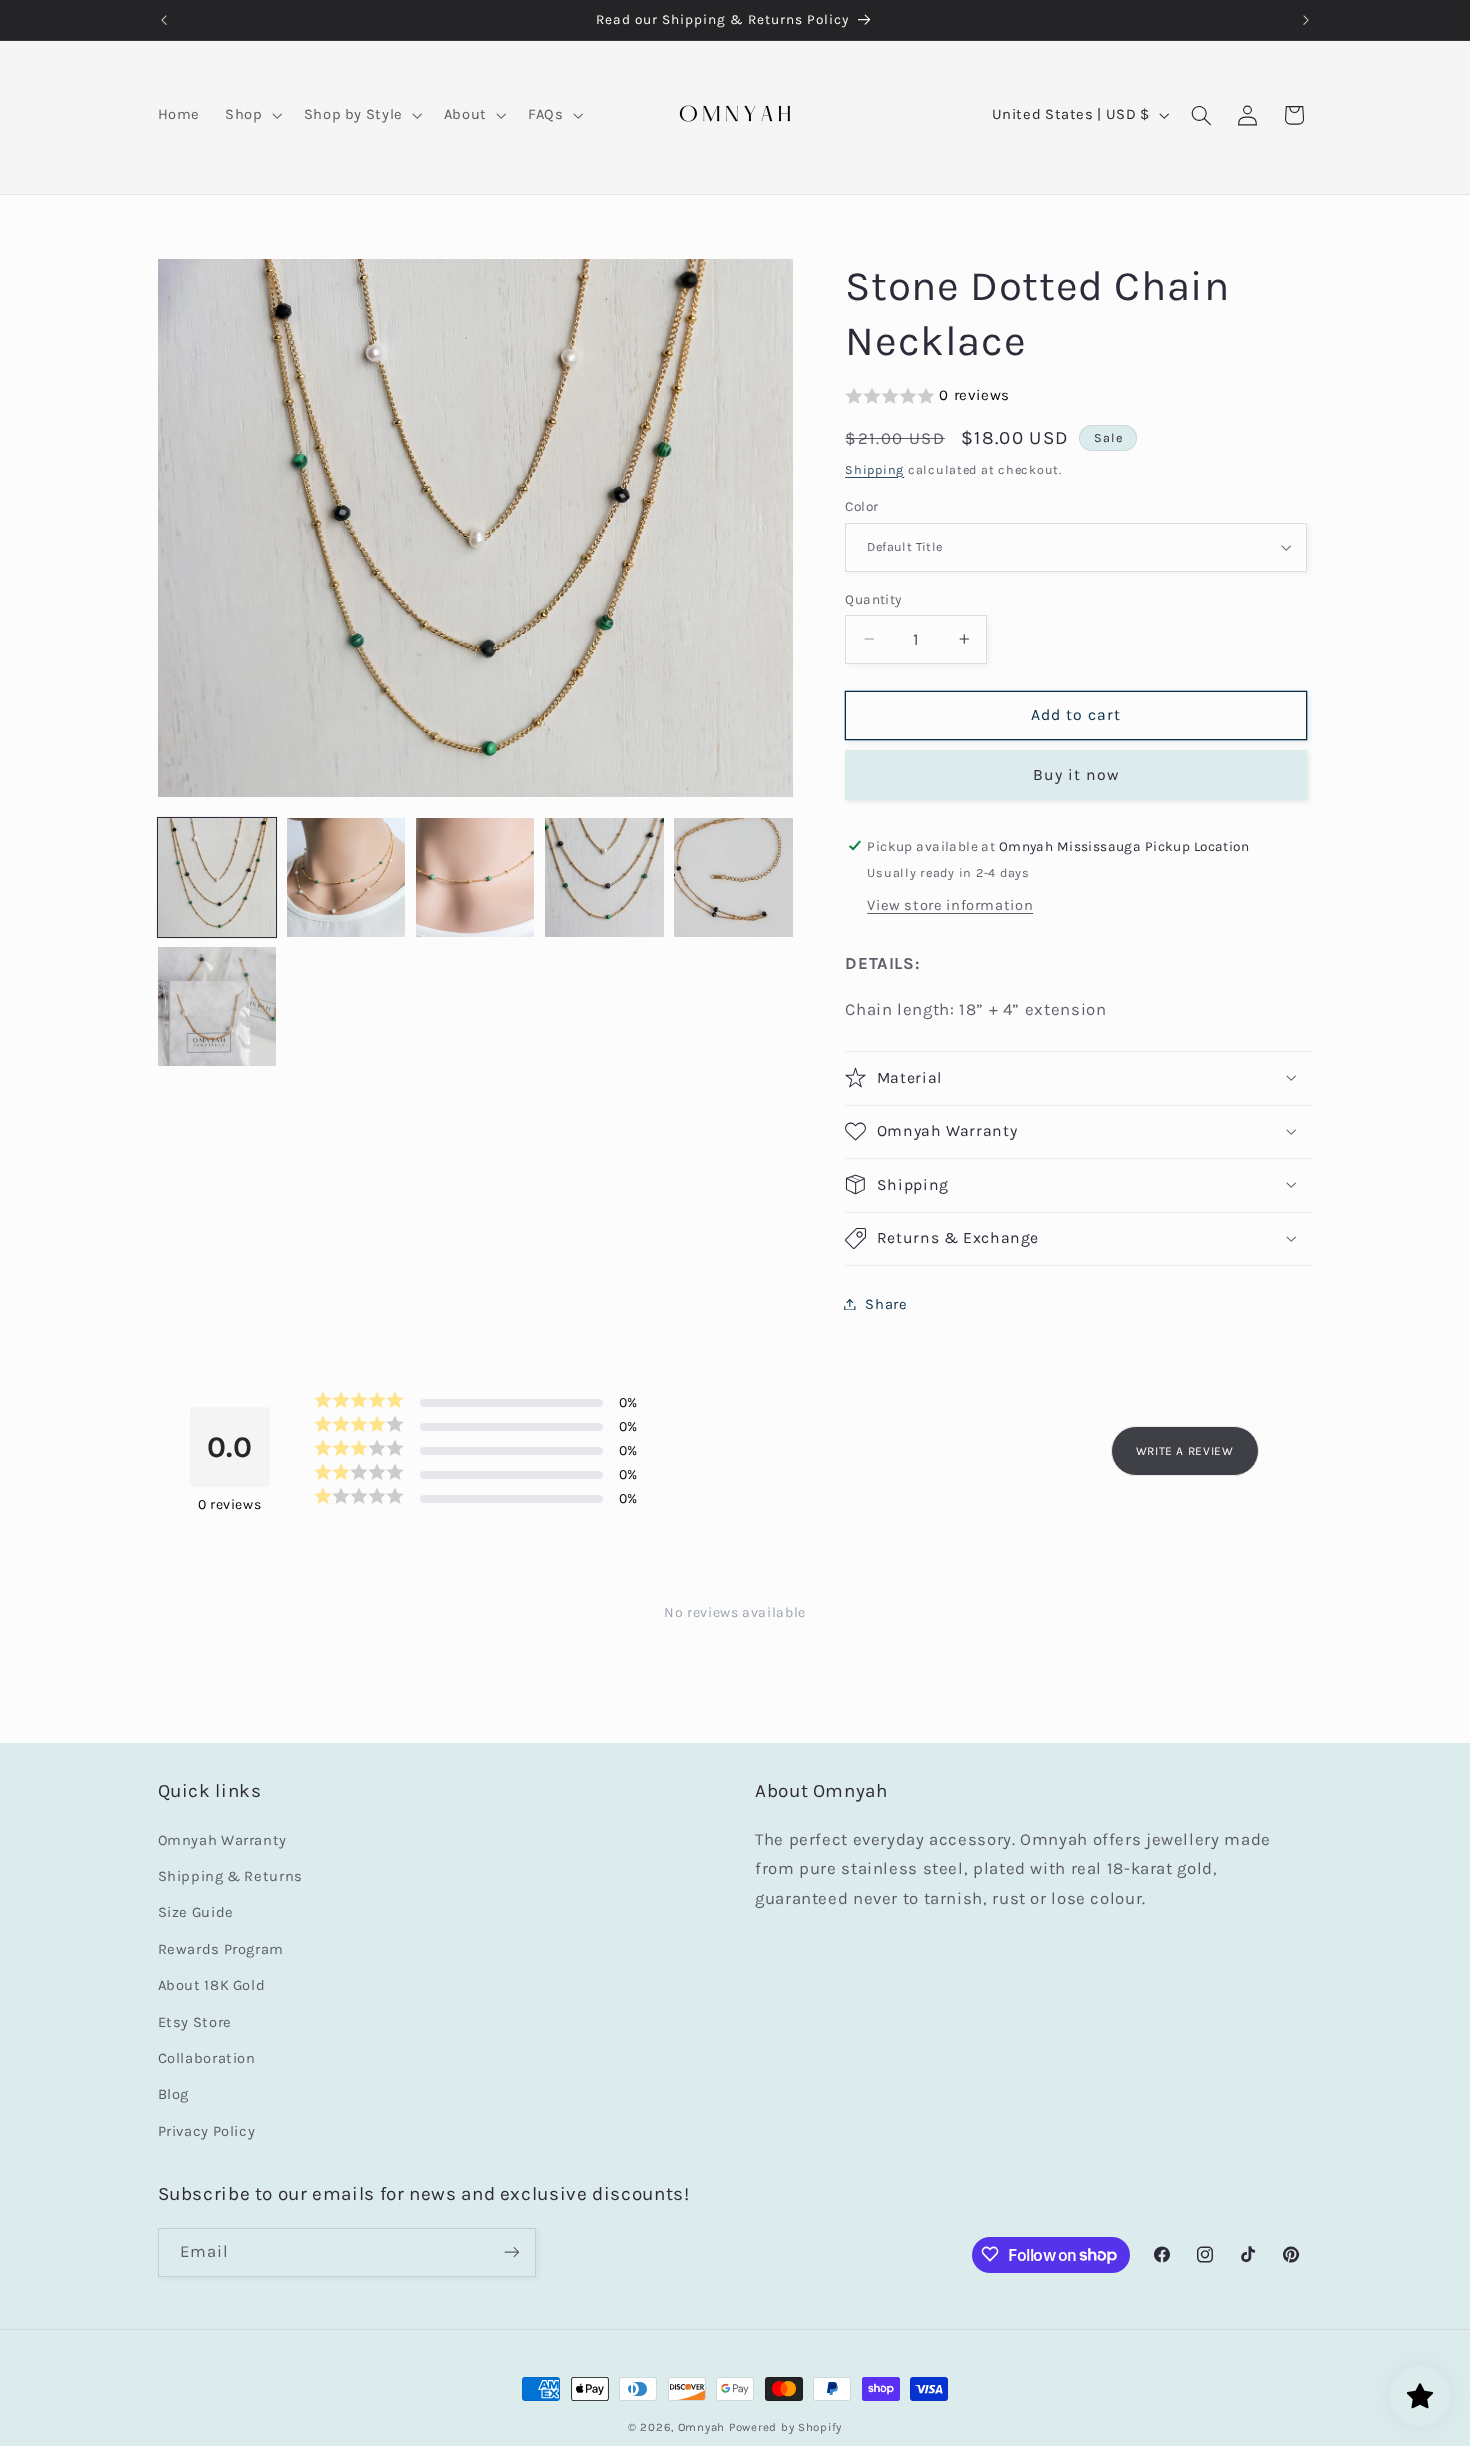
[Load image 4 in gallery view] (604, 877)
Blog (174, 2095)
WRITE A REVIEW (1185, 1451)
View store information (950, 904)
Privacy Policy (207, 2131)
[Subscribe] (511, 2251)
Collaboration (207, 2058)
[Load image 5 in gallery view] (733, 877)
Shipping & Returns (230, 1876)
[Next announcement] (1306, 20)
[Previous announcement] (164, 20)
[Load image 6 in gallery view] (217, 1006)
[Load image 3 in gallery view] (475, 877)
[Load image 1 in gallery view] (217, 877)
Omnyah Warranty (222, 1840)
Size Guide (196, 1913)
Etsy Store (195, 2022)
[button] (252, 115)
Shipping (874, 468)
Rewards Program (221, 1949)
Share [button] (886, 1303)
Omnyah (701, 2427)
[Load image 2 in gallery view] (346, 877)
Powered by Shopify (785, 2427)
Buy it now (1076, 774)
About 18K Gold (212, 1985)
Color (861, 506)
